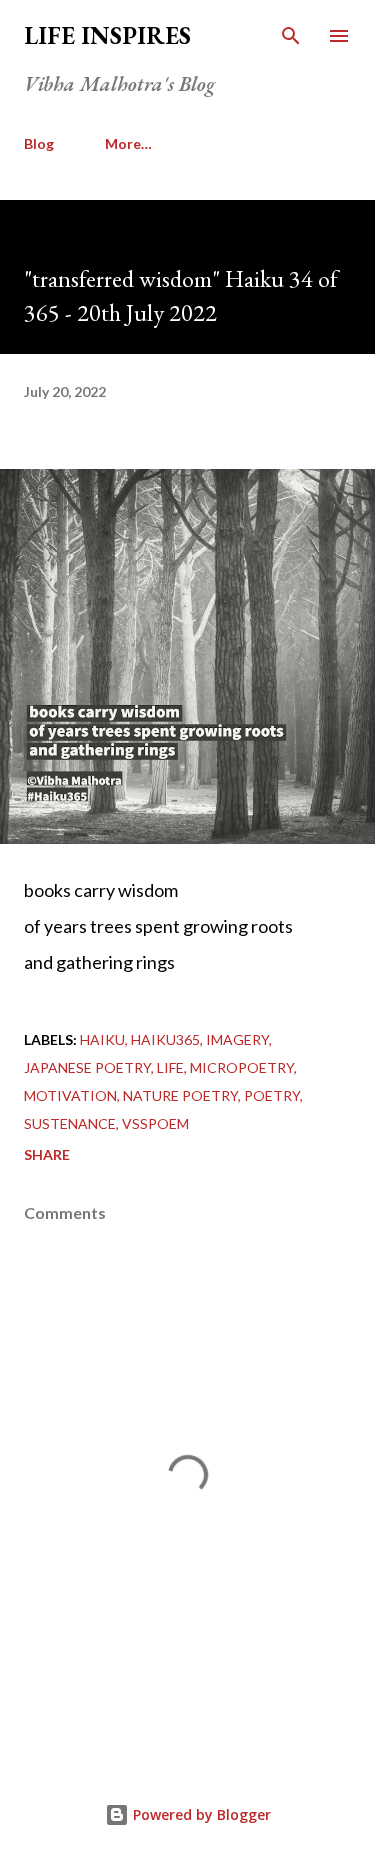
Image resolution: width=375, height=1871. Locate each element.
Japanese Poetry (87, 1067)
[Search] (291, 36)
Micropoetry (242, 1067)
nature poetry (180, 1095)
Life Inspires (107, 35)
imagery (237, 1039)
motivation (70, 1095)
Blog (39, 143)
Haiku (102, 1039)
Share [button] (47, 1154)
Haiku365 (165, 1039)
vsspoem (155, 1123)
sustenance (70, 1123)
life (170, 1067)
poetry (272, 1095)
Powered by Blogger (200, 1814)
